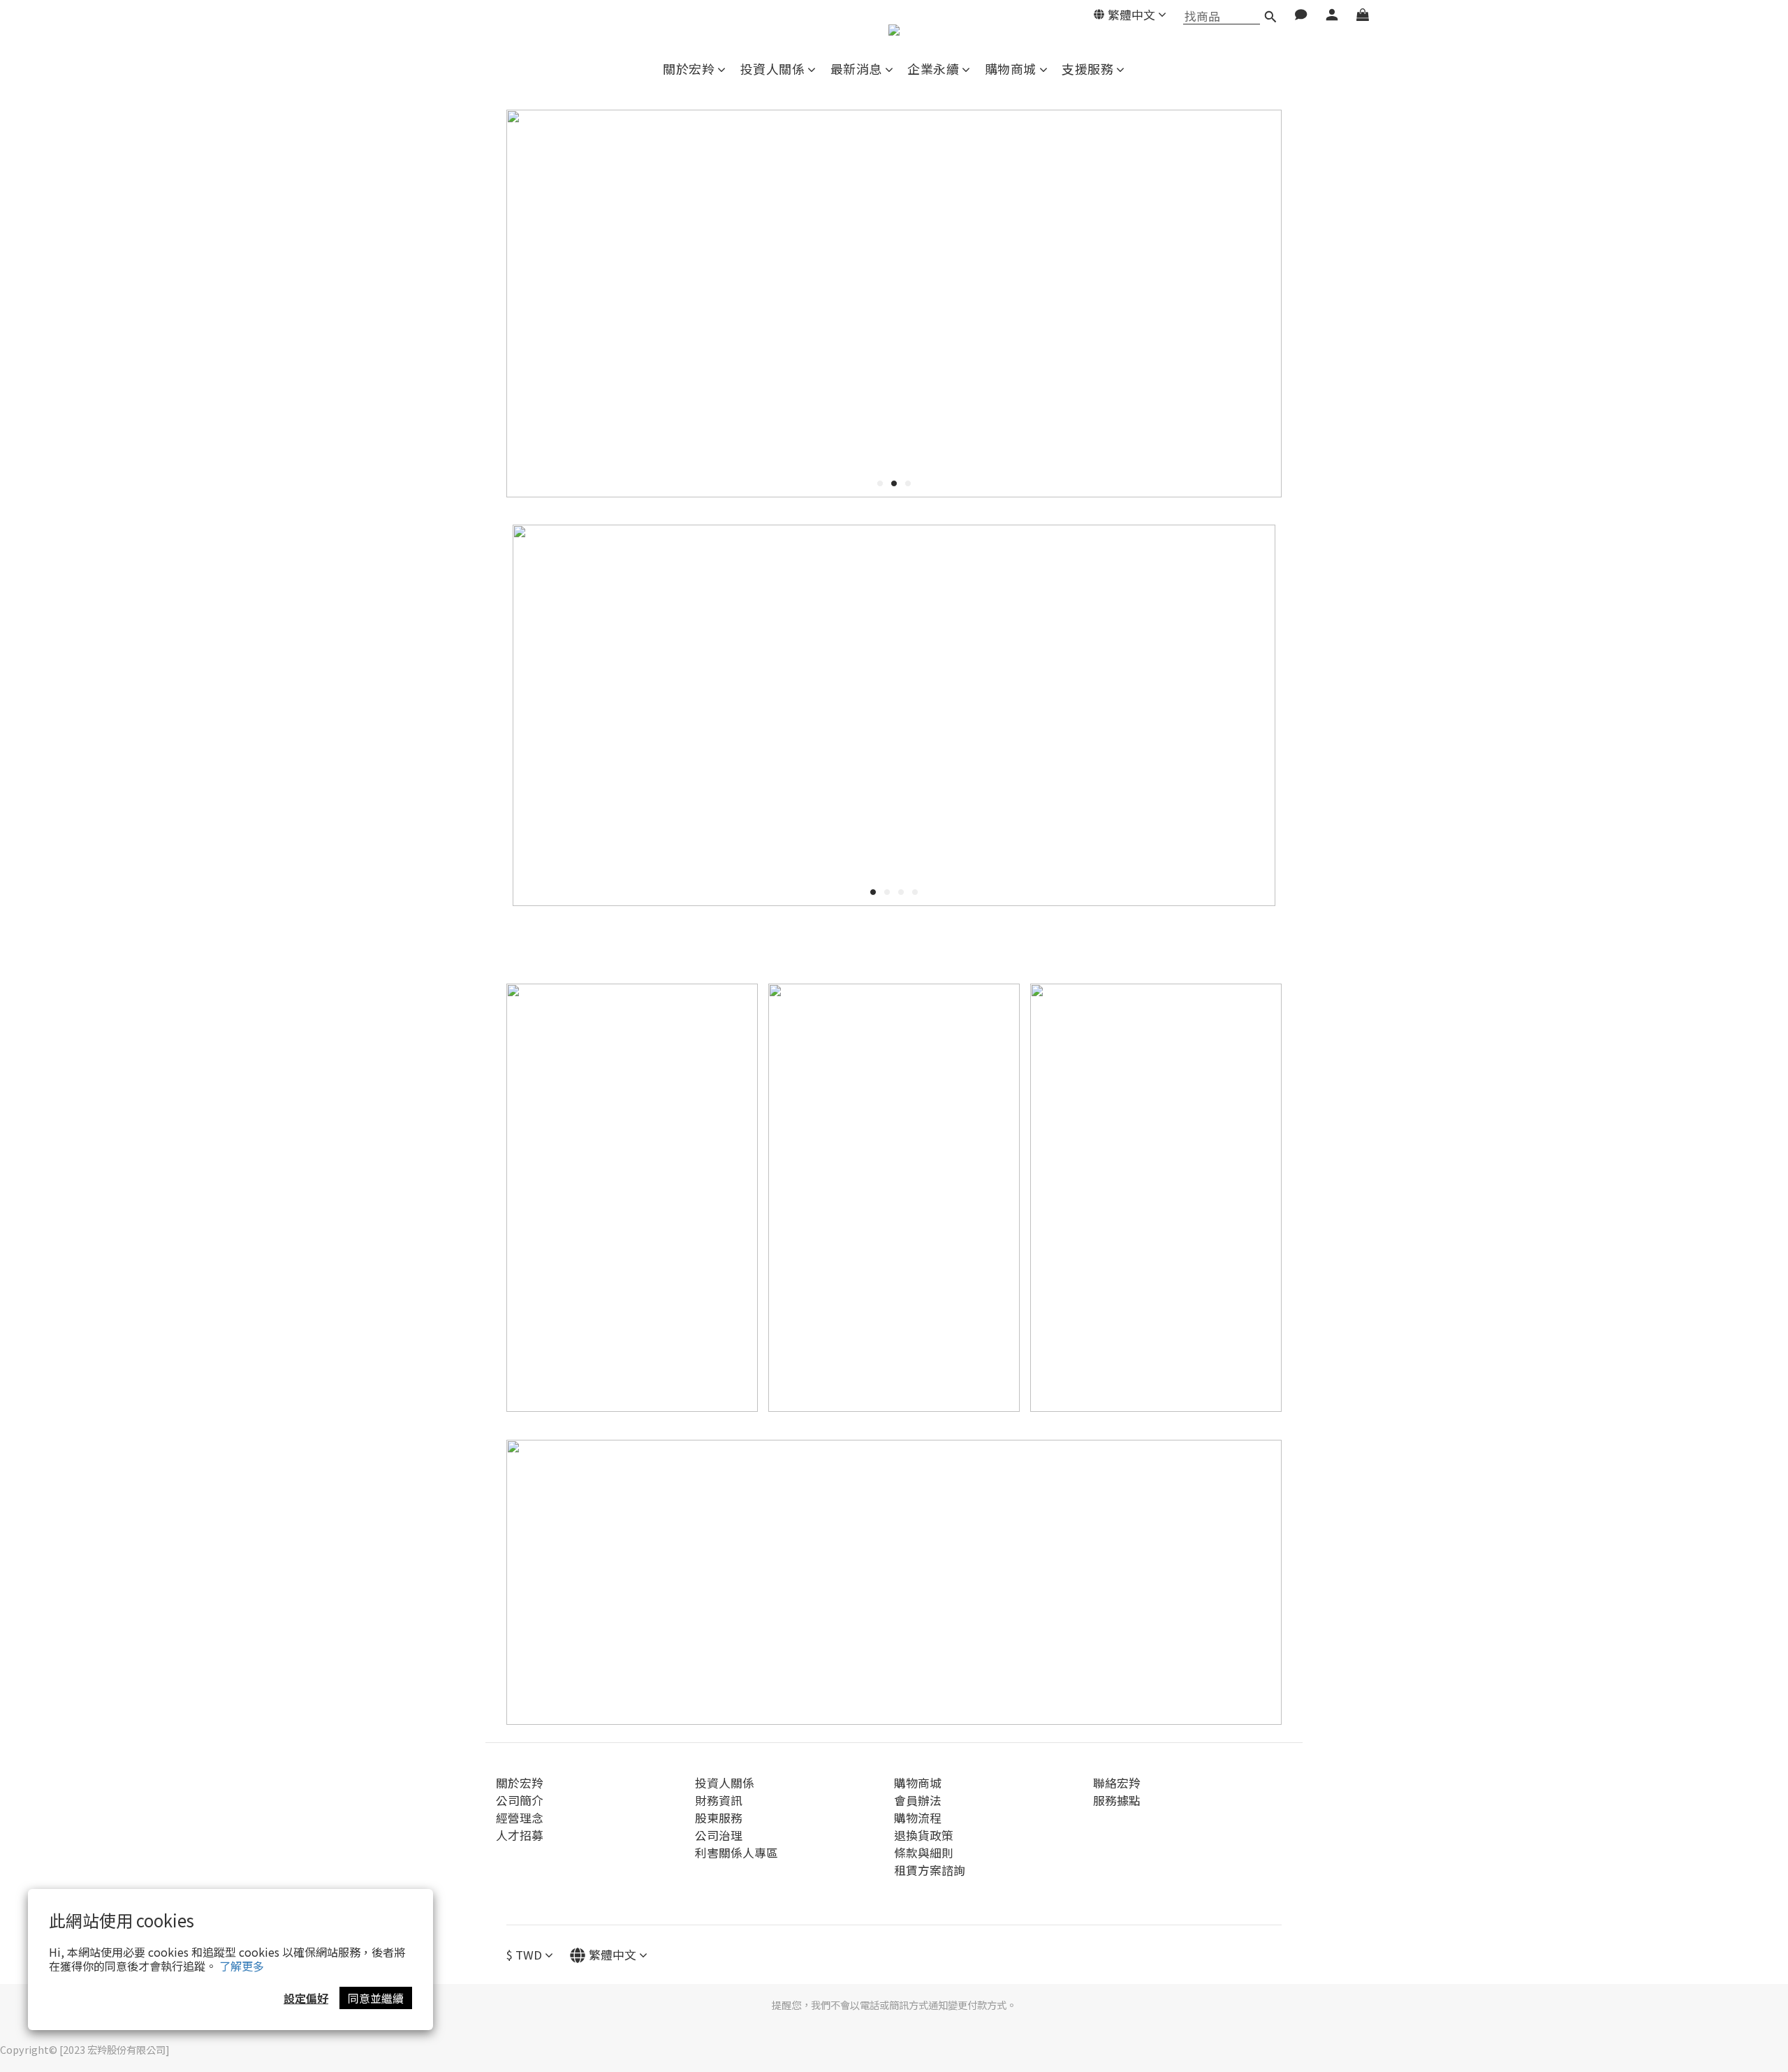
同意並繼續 (376, 1998)
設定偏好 (306, 1998)
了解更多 (242, 1966)
